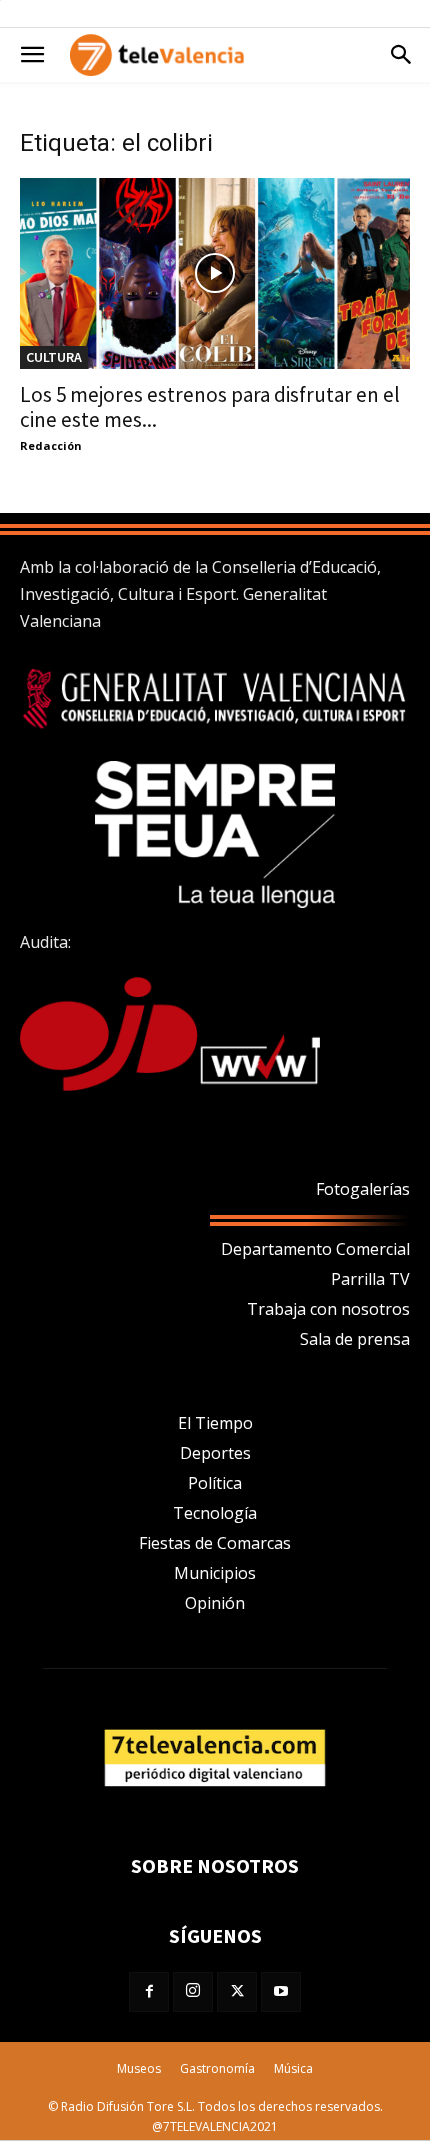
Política (215, 1483)
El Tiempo (215, 1423)
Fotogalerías (363, 1189)
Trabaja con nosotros (328, 1309)
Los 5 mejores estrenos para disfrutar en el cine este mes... (210, 407)
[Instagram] (193, 1992)
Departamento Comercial (315, 1249)
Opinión (215, 1603)
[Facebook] (149, 1992)
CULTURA (54, 357)
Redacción (51, 445)
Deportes (215, 1453)
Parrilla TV (370, 1279)
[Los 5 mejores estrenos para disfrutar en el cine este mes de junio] (215, 273)
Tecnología (215, 1513)
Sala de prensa (355, 1339)
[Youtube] (281, 1992)
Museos (139, 2068)
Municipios (215, 1573)
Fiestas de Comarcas (215, 1543)
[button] (32, 55)
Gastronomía (217, 2068)
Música (293, 2068)
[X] (237, 1992)
